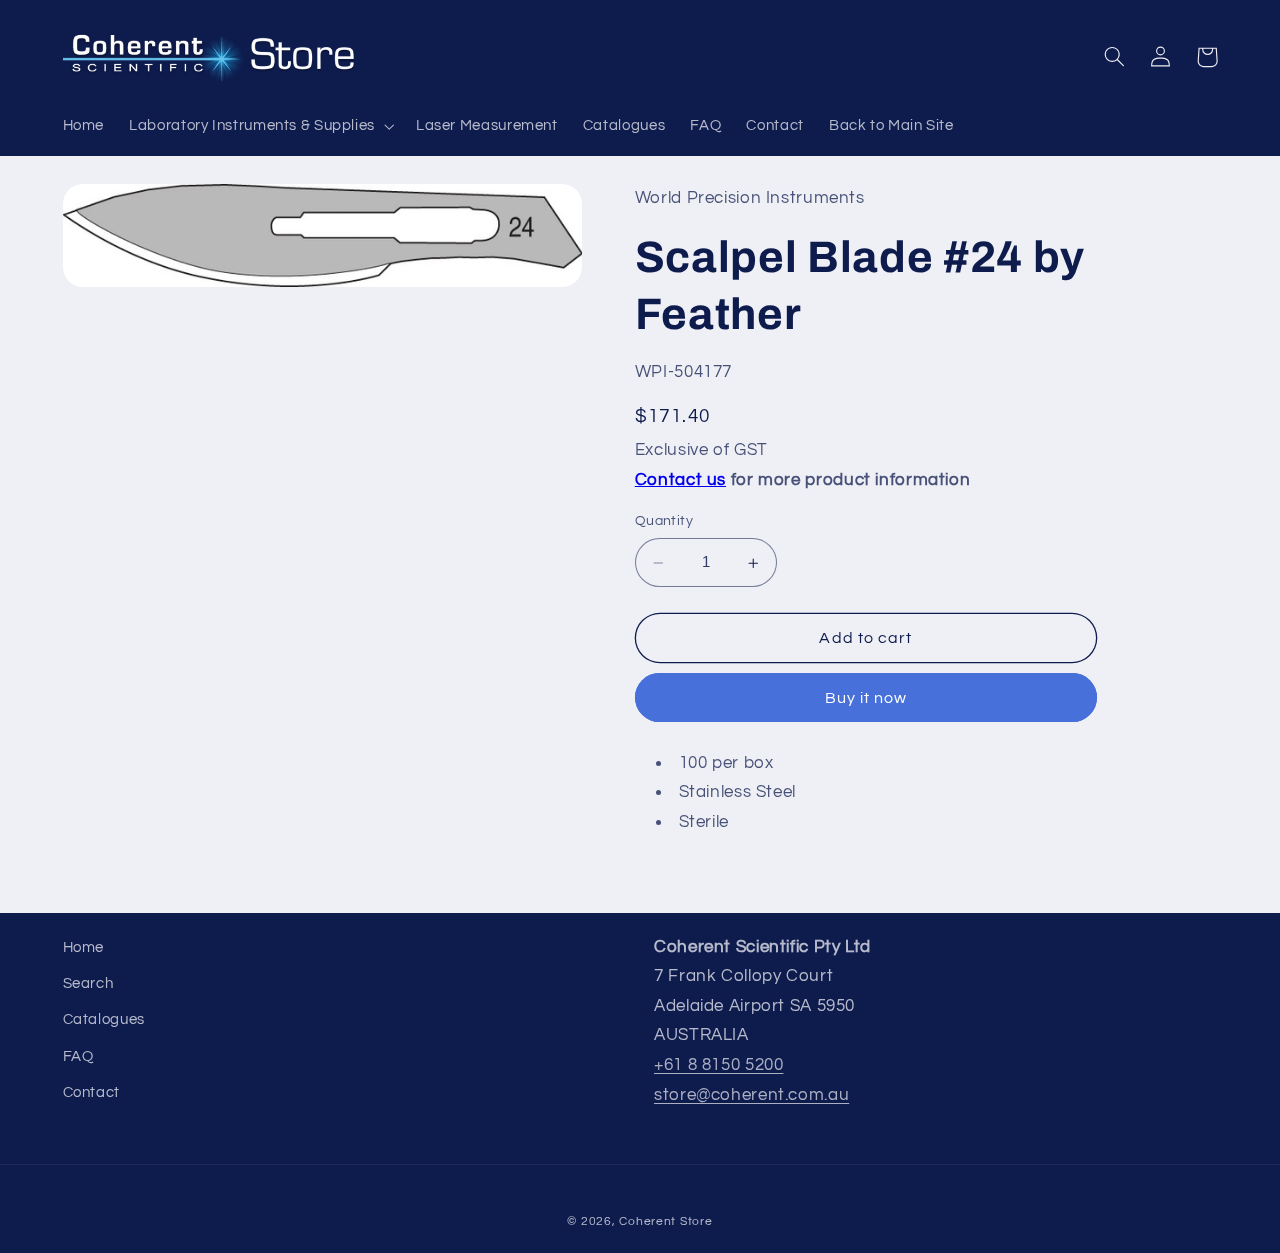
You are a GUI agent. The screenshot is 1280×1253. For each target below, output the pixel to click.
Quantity (664, 522)
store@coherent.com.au (751, 1095)
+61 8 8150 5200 (718, 1065)
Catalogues (104, 1019)
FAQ (78, 1056)
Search (88, 983)
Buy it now (866, 699)
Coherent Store (665, 1221)
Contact (91, 1092)
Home (84, 947)
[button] (260, 126)
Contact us (680, 481)
